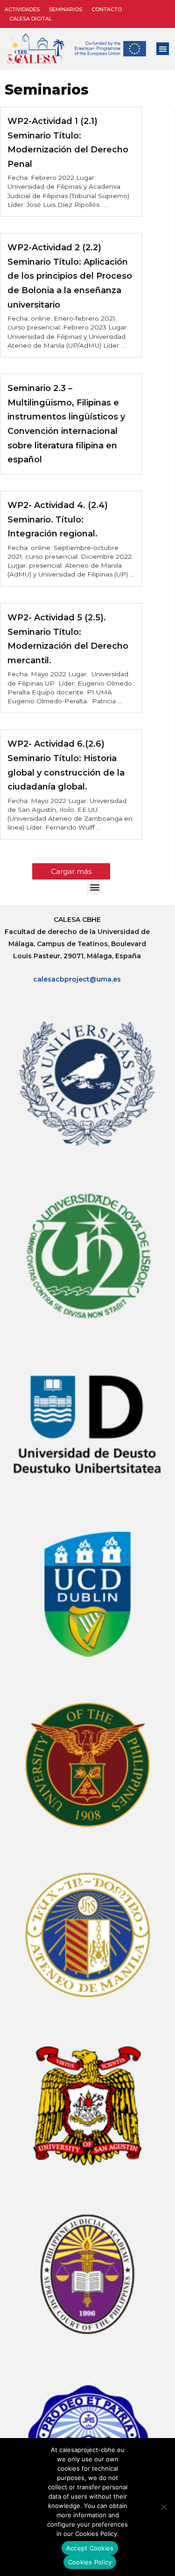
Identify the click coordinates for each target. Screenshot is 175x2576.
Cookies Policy (90, 2562)
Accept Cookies (90, 2548)
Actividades (22, 9)
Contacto (107, 9)
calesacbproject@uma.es (77, 979)
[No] (163, 2507)
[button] (163, 49)
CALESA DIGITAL (31, 19)
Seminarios (66, 9)
